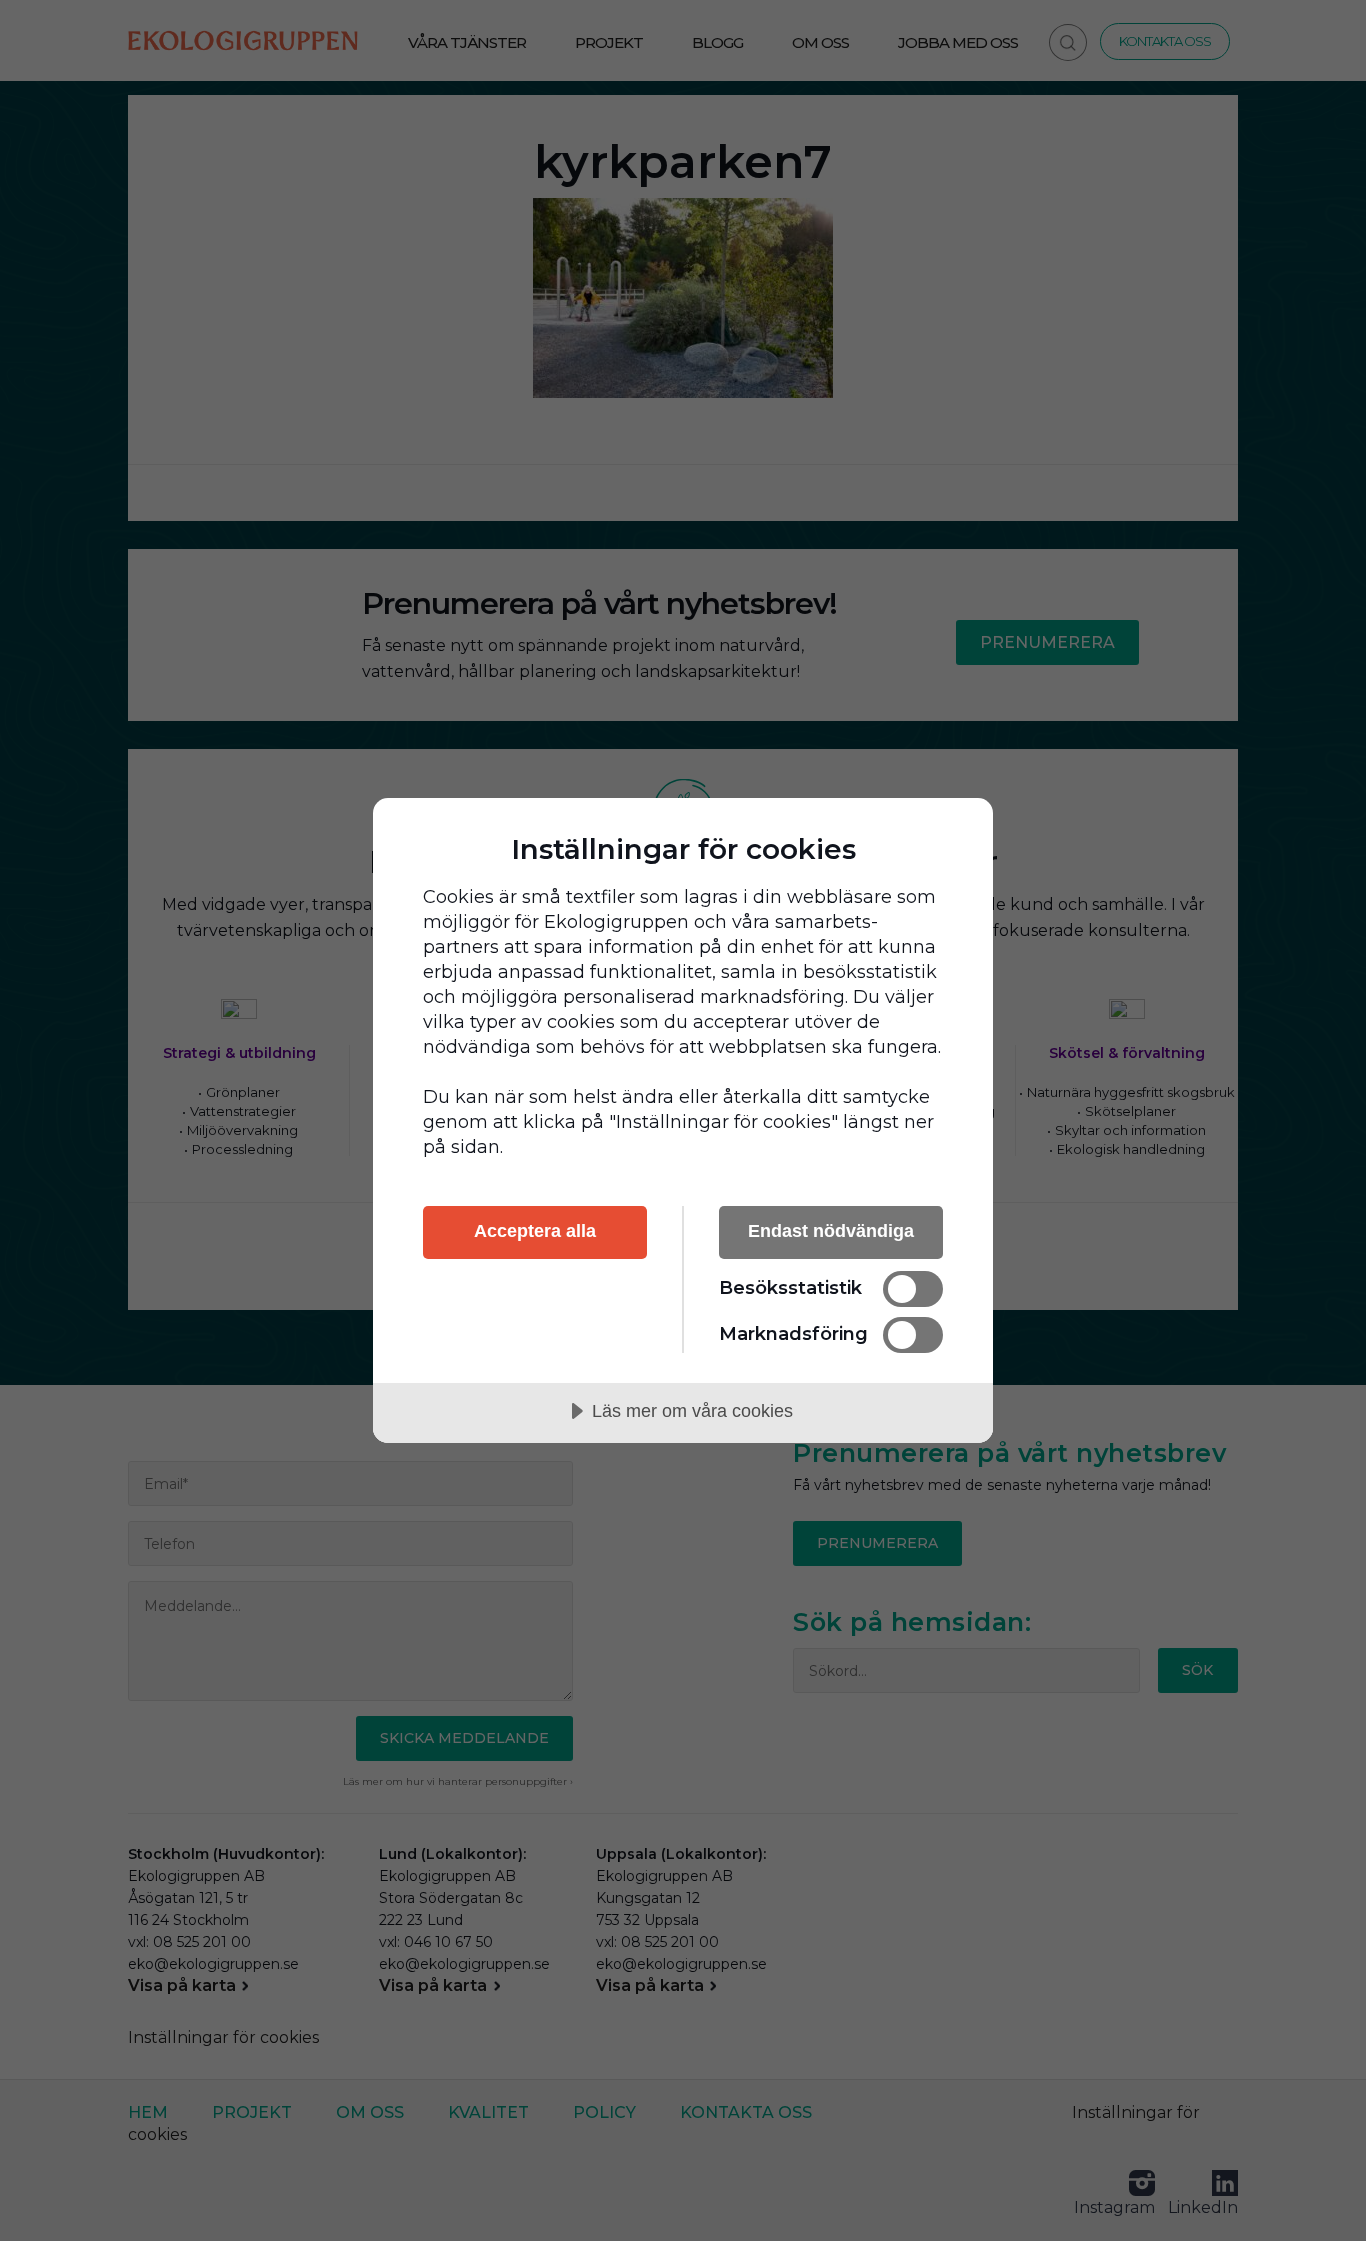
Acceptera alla (535, 1231)
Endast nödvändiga (831, 1231)
